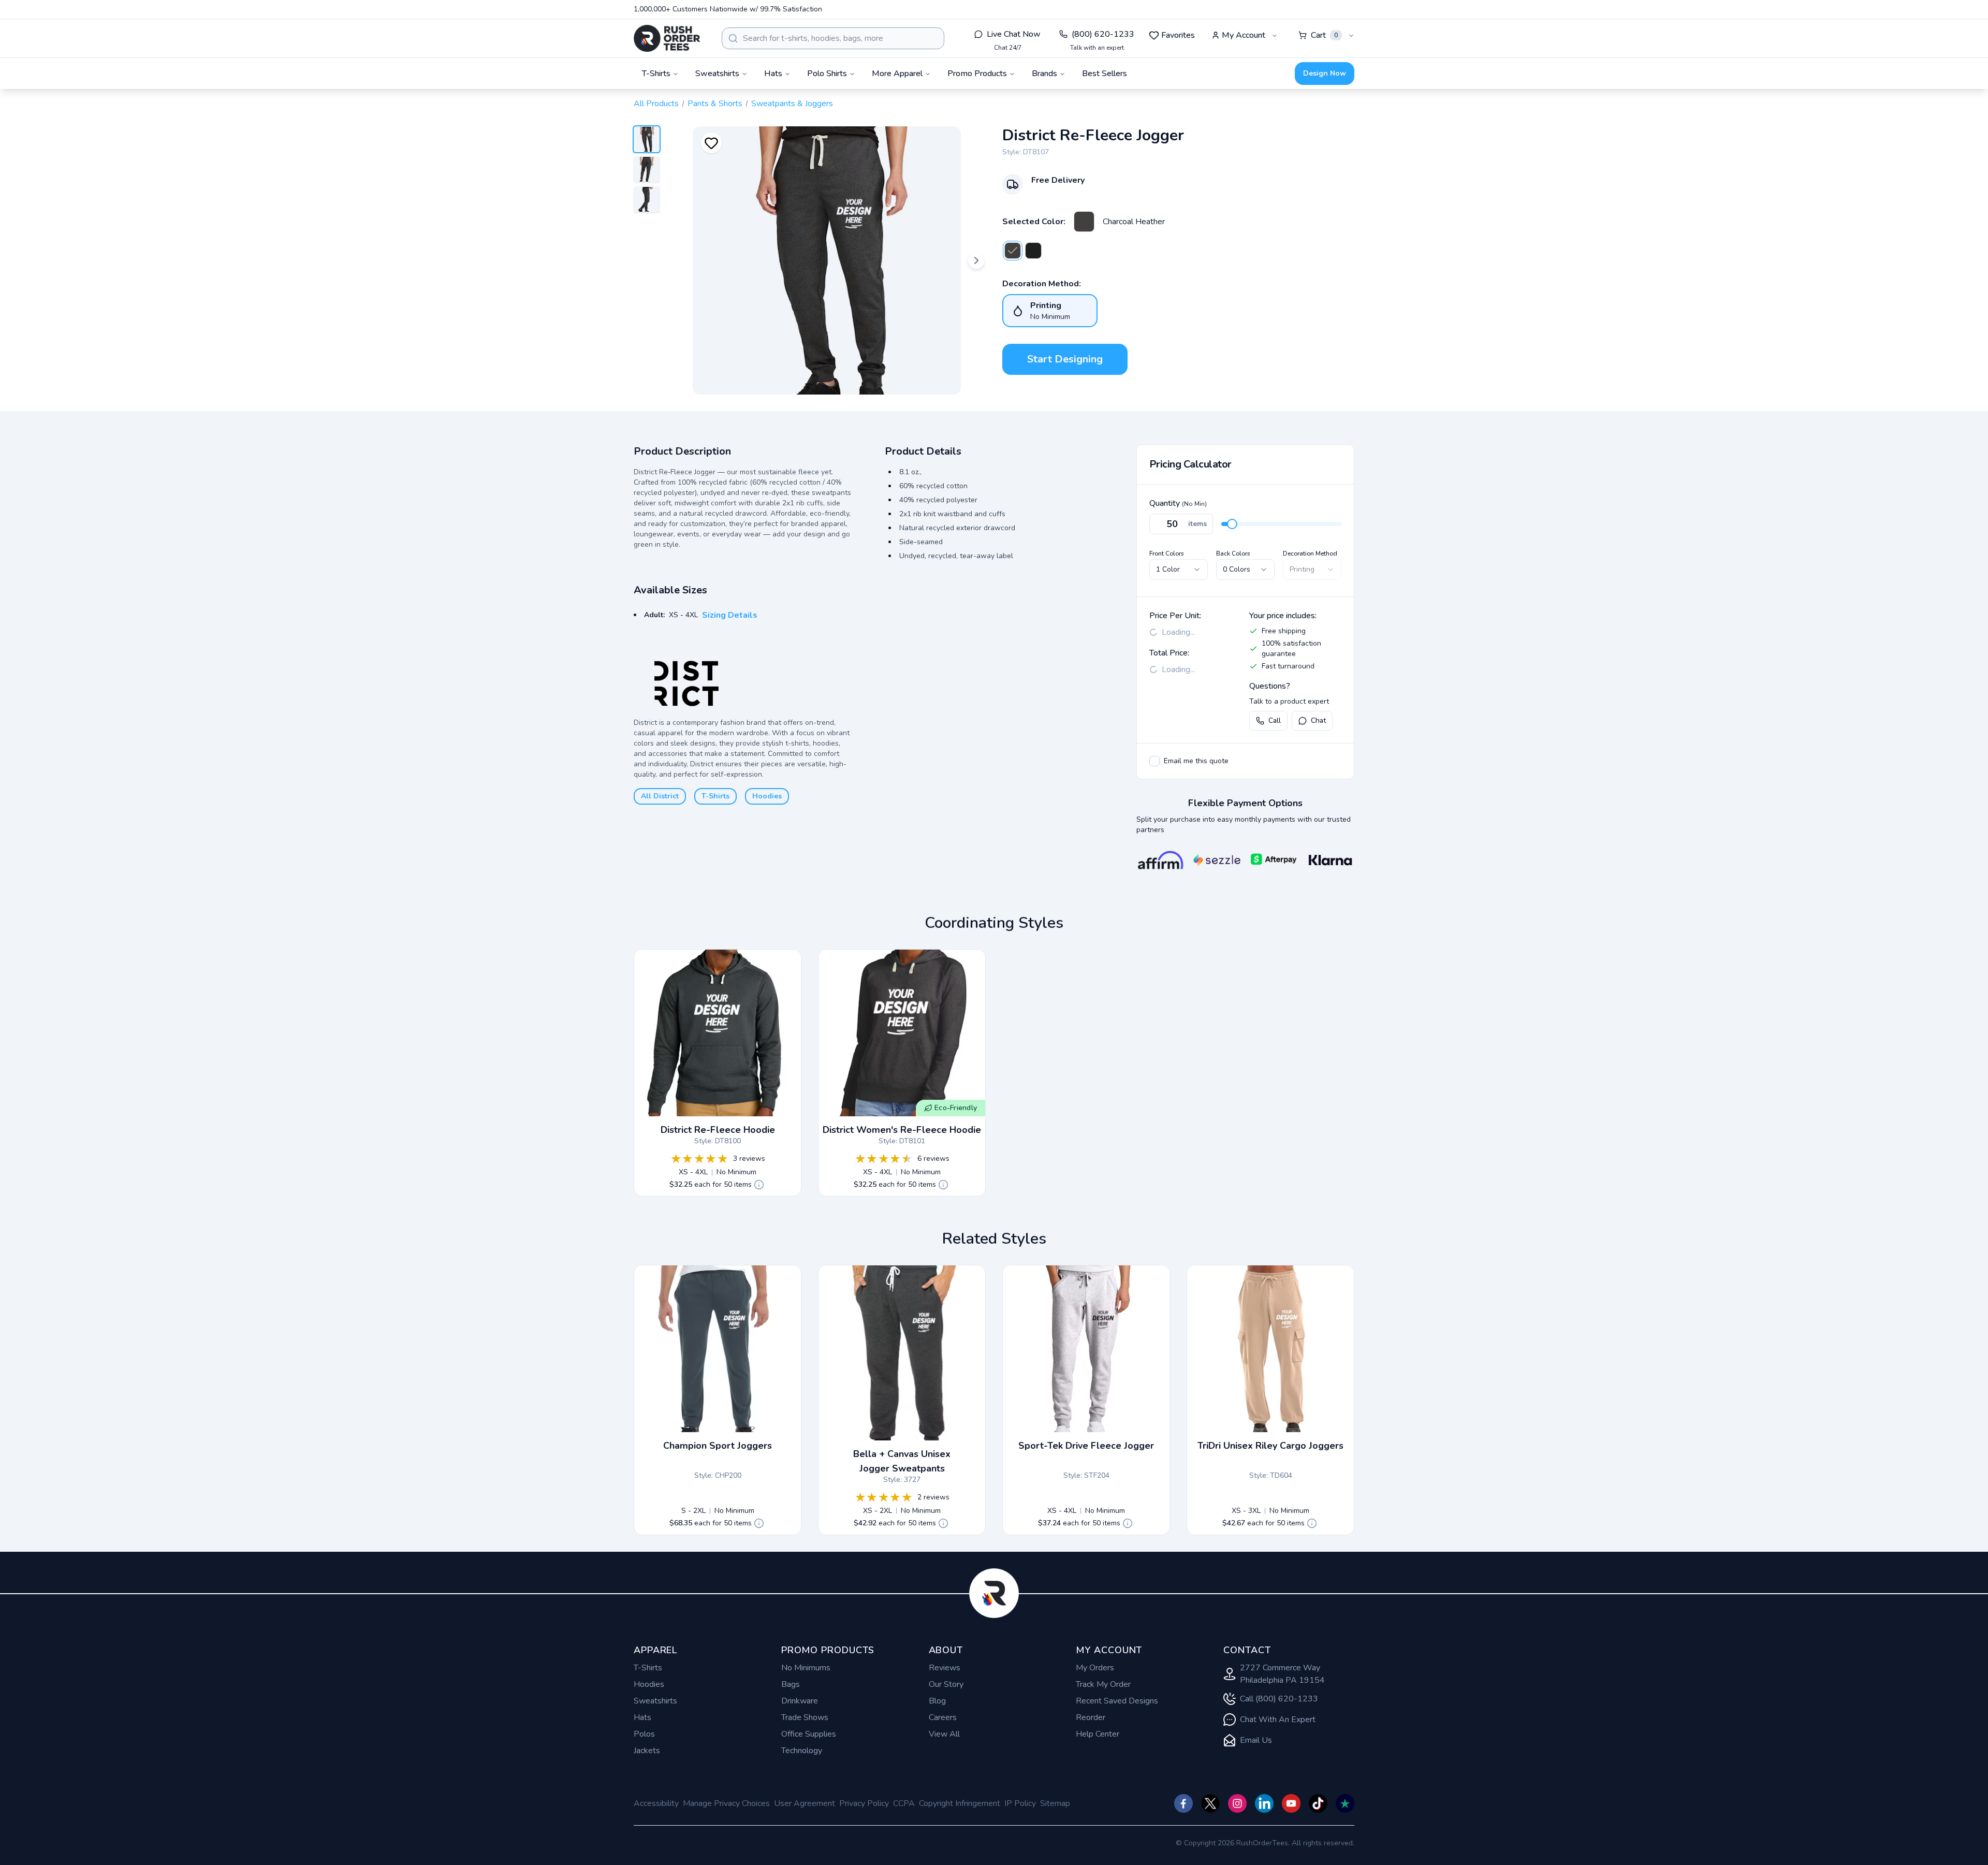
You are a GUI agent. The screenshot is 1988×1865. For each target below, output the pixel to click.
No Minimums (806, 1668)
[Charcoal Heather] (1084, 222)
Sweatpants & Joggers (792, 104)
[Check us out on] (1264, 1803)
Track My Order (1103, 1684)
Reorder (1091, 1717)
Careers (943, 1717)
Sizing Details (730, 615)
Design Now (1325, 73)
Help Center (1098, 1734)
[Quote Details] (759, 1185)
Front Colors (1167, 553)
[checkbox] (1154, 761)
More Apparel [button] (897, 74)
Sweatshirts (655, 1701)
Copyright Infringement (960, 1803)
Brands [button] (1044, 74)
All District (660, 796)
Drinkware (800, 1701)
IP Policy (1020, 1803)
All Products (656, 104)
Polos (644, 1734)
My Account (1244, 35)
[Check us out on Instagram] (1237, 1803)
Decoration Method (1310, 553)
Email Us (1256, 1740)
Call (1275, 720)
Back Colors (1233, 553)
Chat (1318, 720)
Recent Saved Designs (1117, 1701)
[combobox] (833, 38)
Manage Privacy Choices (726, 1803)
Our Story (946, 1684)
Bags (791, 1684)
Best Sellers (1105, 74)
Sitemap (1055, 1803)
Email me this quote (1196, 761)
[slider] (1232, 524)
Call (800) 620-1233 (1279, 1699)
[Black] (1033, 251)
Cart (1324, 35)
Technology (802, 1751)
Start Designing (1065, 359)
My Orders (1095, 1668)
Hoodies (767, 796)
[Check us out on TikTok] (1318, 1803)
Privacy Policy (864, 1803)
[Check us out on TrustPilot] (1345, 1803)
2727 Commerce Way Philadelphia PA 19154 (1282, 1674)
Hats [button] (773, 74)
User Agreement (805, 1803)
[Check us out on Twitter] (1210, 1803)
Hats (642, 1717)
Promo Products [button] (977, 74)
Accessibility (656, 1803)
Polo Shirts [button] (827, 74)
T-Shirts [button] (656, 74)
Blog (937, 1701)
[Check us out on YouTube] (1291, 1803)
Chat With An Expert (1278, 1720)
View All (944, 1734)
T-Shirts (715, 796)
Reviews (945, 1668)
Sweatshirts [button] (717, 74)
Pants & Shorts (715, 104)
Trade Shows (805, 1717)
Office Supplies (809, 1734)
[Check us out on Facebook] (1183, 1803)
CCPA (904, 1803)
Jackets (647, 1751)
